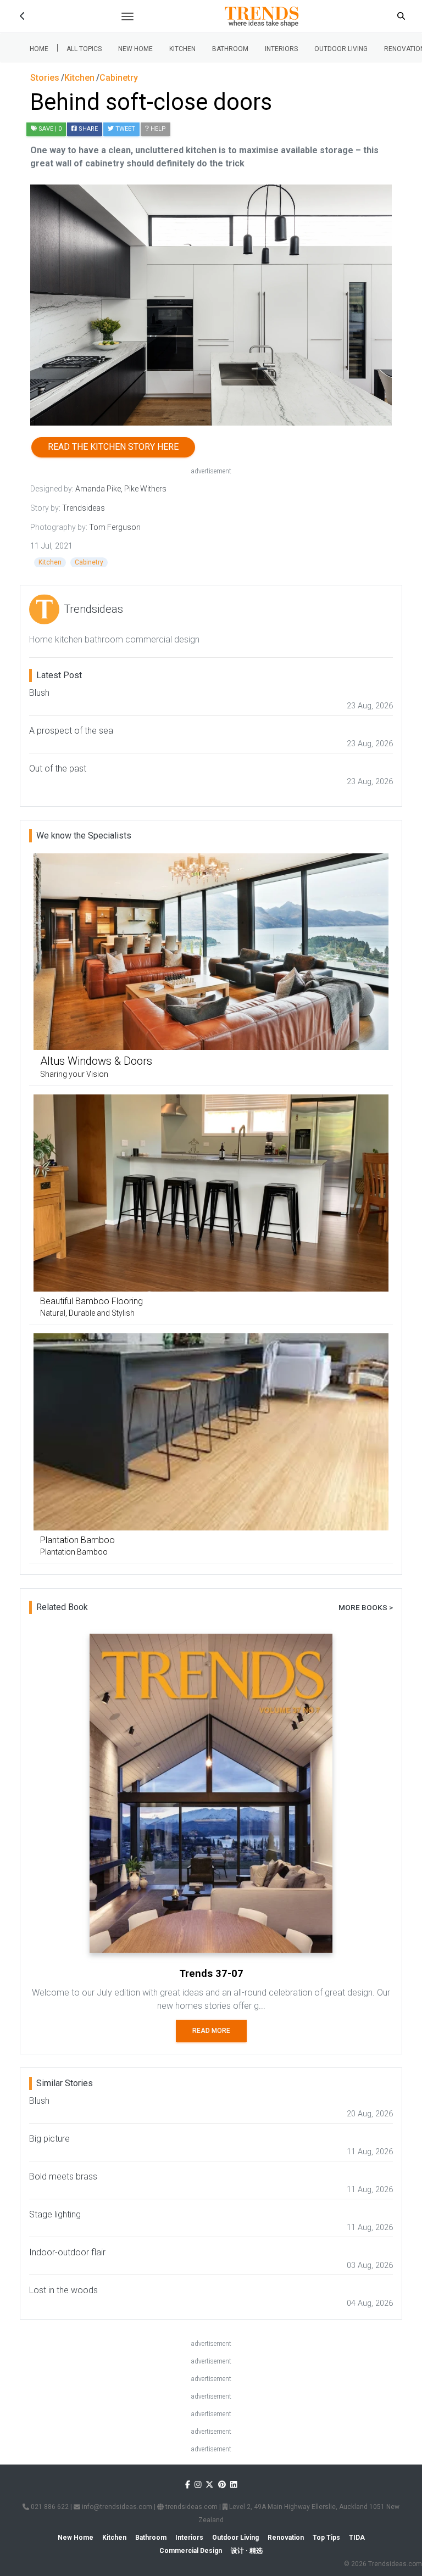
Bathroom (230, 49)
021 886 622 (49, 2507)
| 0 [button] (50, 129)
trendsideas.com (191, 2507)
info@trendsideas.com (116, 2507)
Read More (211, 2031)
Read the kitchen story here (113, 447)
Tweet (124, 129)
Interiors (281, 49)
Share (87, 129)
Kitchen (182, 49)
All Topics (84, 49)
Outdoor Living (341, 49)
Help (157, 129)
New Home (135, 49)
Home (39, 49)
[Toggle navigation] (127, 16)
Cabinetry (89, 562)
